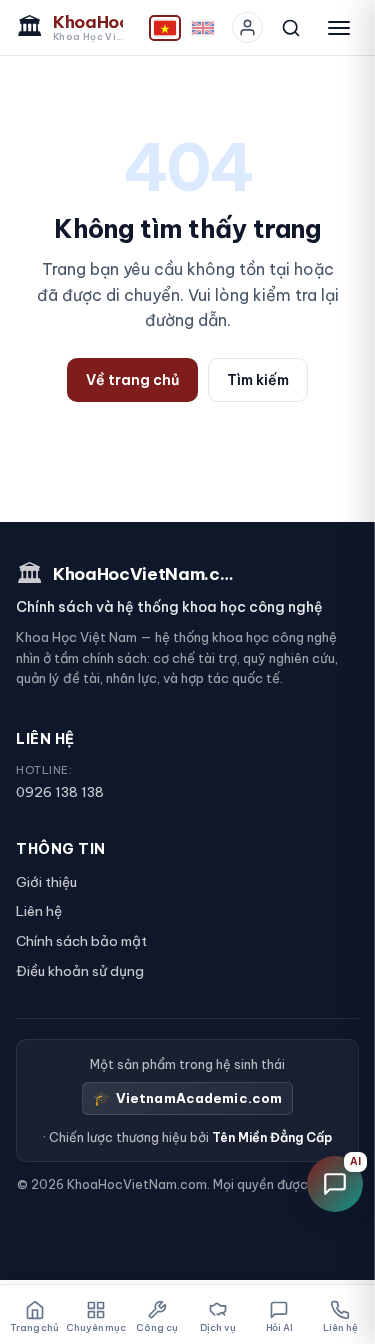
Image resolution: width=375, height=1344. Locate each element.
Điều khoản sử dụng (80, 971)
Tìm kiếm (258, 380)
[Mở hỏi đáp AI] (335, 1184)
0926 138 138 (60, 792)
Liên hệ (39, 911)
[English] (203, 28)
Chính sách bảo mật (81, 941)
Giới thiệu (46, 882)
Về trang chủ (132, 380)
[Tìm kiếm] (291, 28)
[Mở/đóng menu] (339, 28)
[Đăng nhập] (247, 27)
